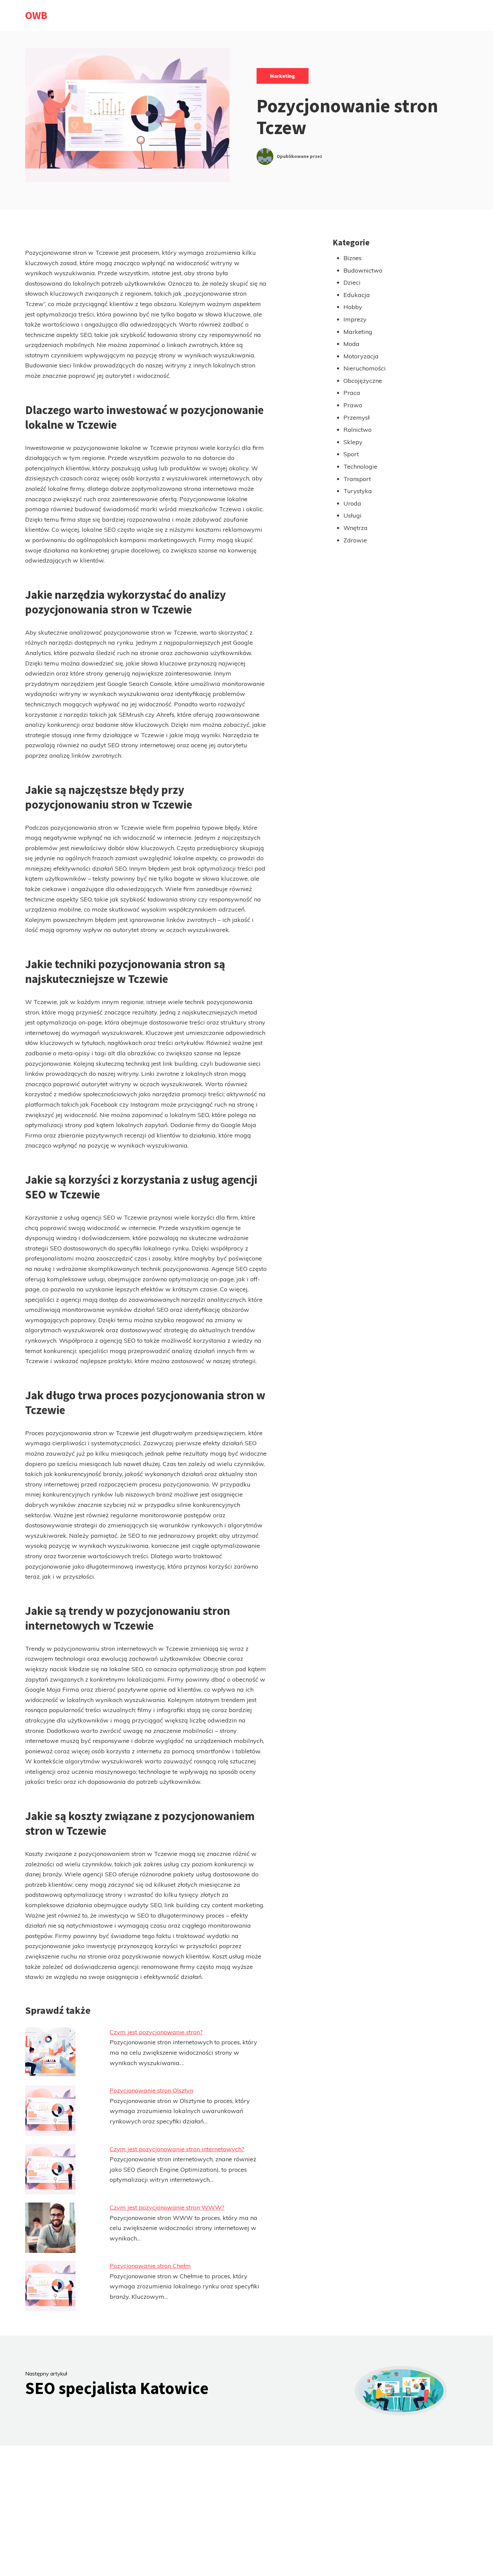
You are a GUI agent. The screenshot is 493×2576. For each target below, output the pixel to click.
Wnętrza (355, 528)
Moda (351, 344)
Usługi (352, 515)
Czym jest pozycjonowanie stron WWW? (167, 2207)
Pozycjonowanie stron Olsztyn (151, 2090)
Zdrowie (355, 540)
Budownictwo (363, 270)
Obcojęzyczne (363, 381)
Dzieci (352, 282)
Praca (352, 393)
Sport (351, 454)
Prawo (353, 405)
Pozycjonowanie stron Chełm (150, 2266)
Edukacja (357, 295)
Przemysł (357, 418)
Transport (357, 479)
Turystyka (358, 491)
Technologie (360, 466)
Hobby (353, 307)
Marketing (283, 76)
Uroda (352, 503)
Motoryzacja (361, 356)
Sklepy (353, 442)
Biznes (352, 258)
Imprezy (355, 319)
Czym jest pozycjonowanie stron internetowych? (177, 2149)
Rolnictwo (358, 430)
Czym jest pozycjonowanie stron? (156, 2032)
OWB (36, 15)
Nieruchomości (365, 368)
